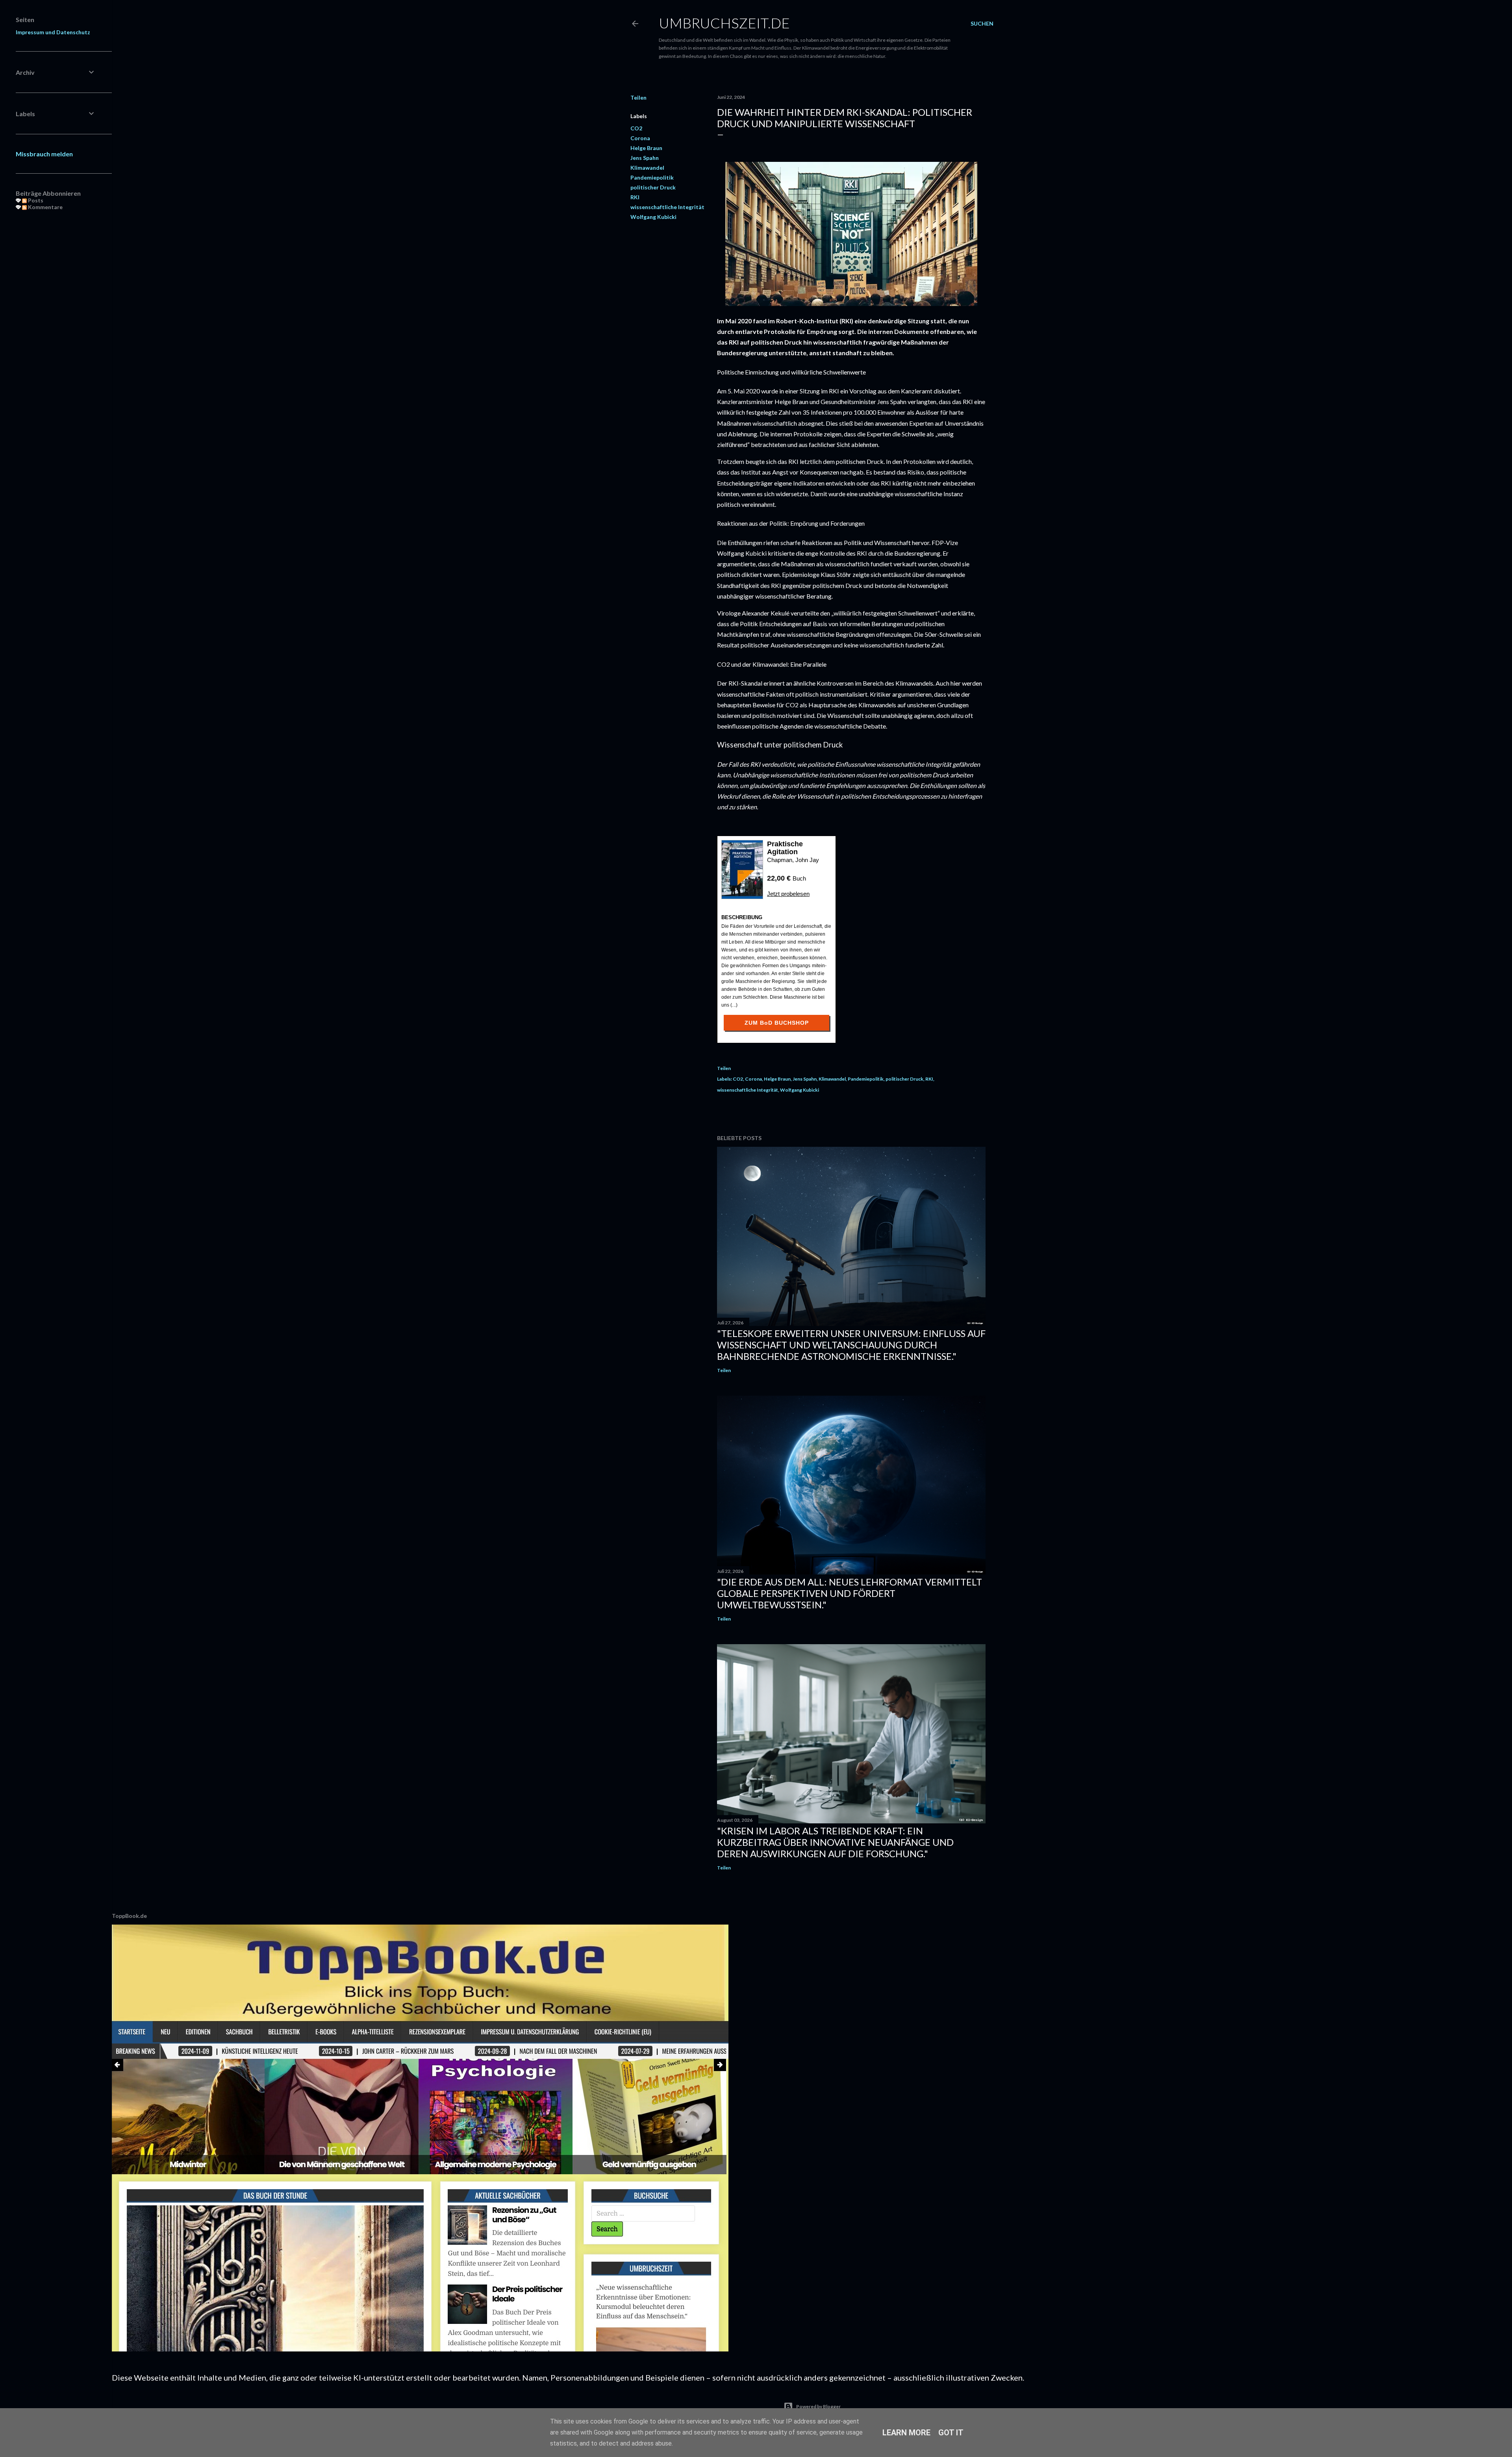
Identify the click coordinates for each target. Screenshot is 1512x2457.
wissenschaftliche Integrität (667, 207)
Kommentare (45, 207)
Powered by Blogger (818, 2406)
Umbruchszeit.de (724, 23)
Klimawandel (647, 168)
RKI (635, 197)
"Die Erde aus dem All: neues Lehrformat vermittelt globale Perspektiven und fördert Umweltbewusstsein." (850, 1593)
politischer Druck (653, 187)
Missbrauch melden (44, 154)
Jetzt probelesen (788, 894)
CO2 (636, 128)
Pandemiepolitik (652, 177)
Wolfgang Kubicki (653, 217)
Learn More (906, 2433)
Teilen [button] (638, 97)
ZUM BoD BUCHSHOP (777, 1023)
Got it (951, 2433)
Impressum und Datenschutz (53, 32)
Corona (640, 138)
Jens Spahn (645, 158)
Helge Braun (646, 148)
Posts (35, 200)
